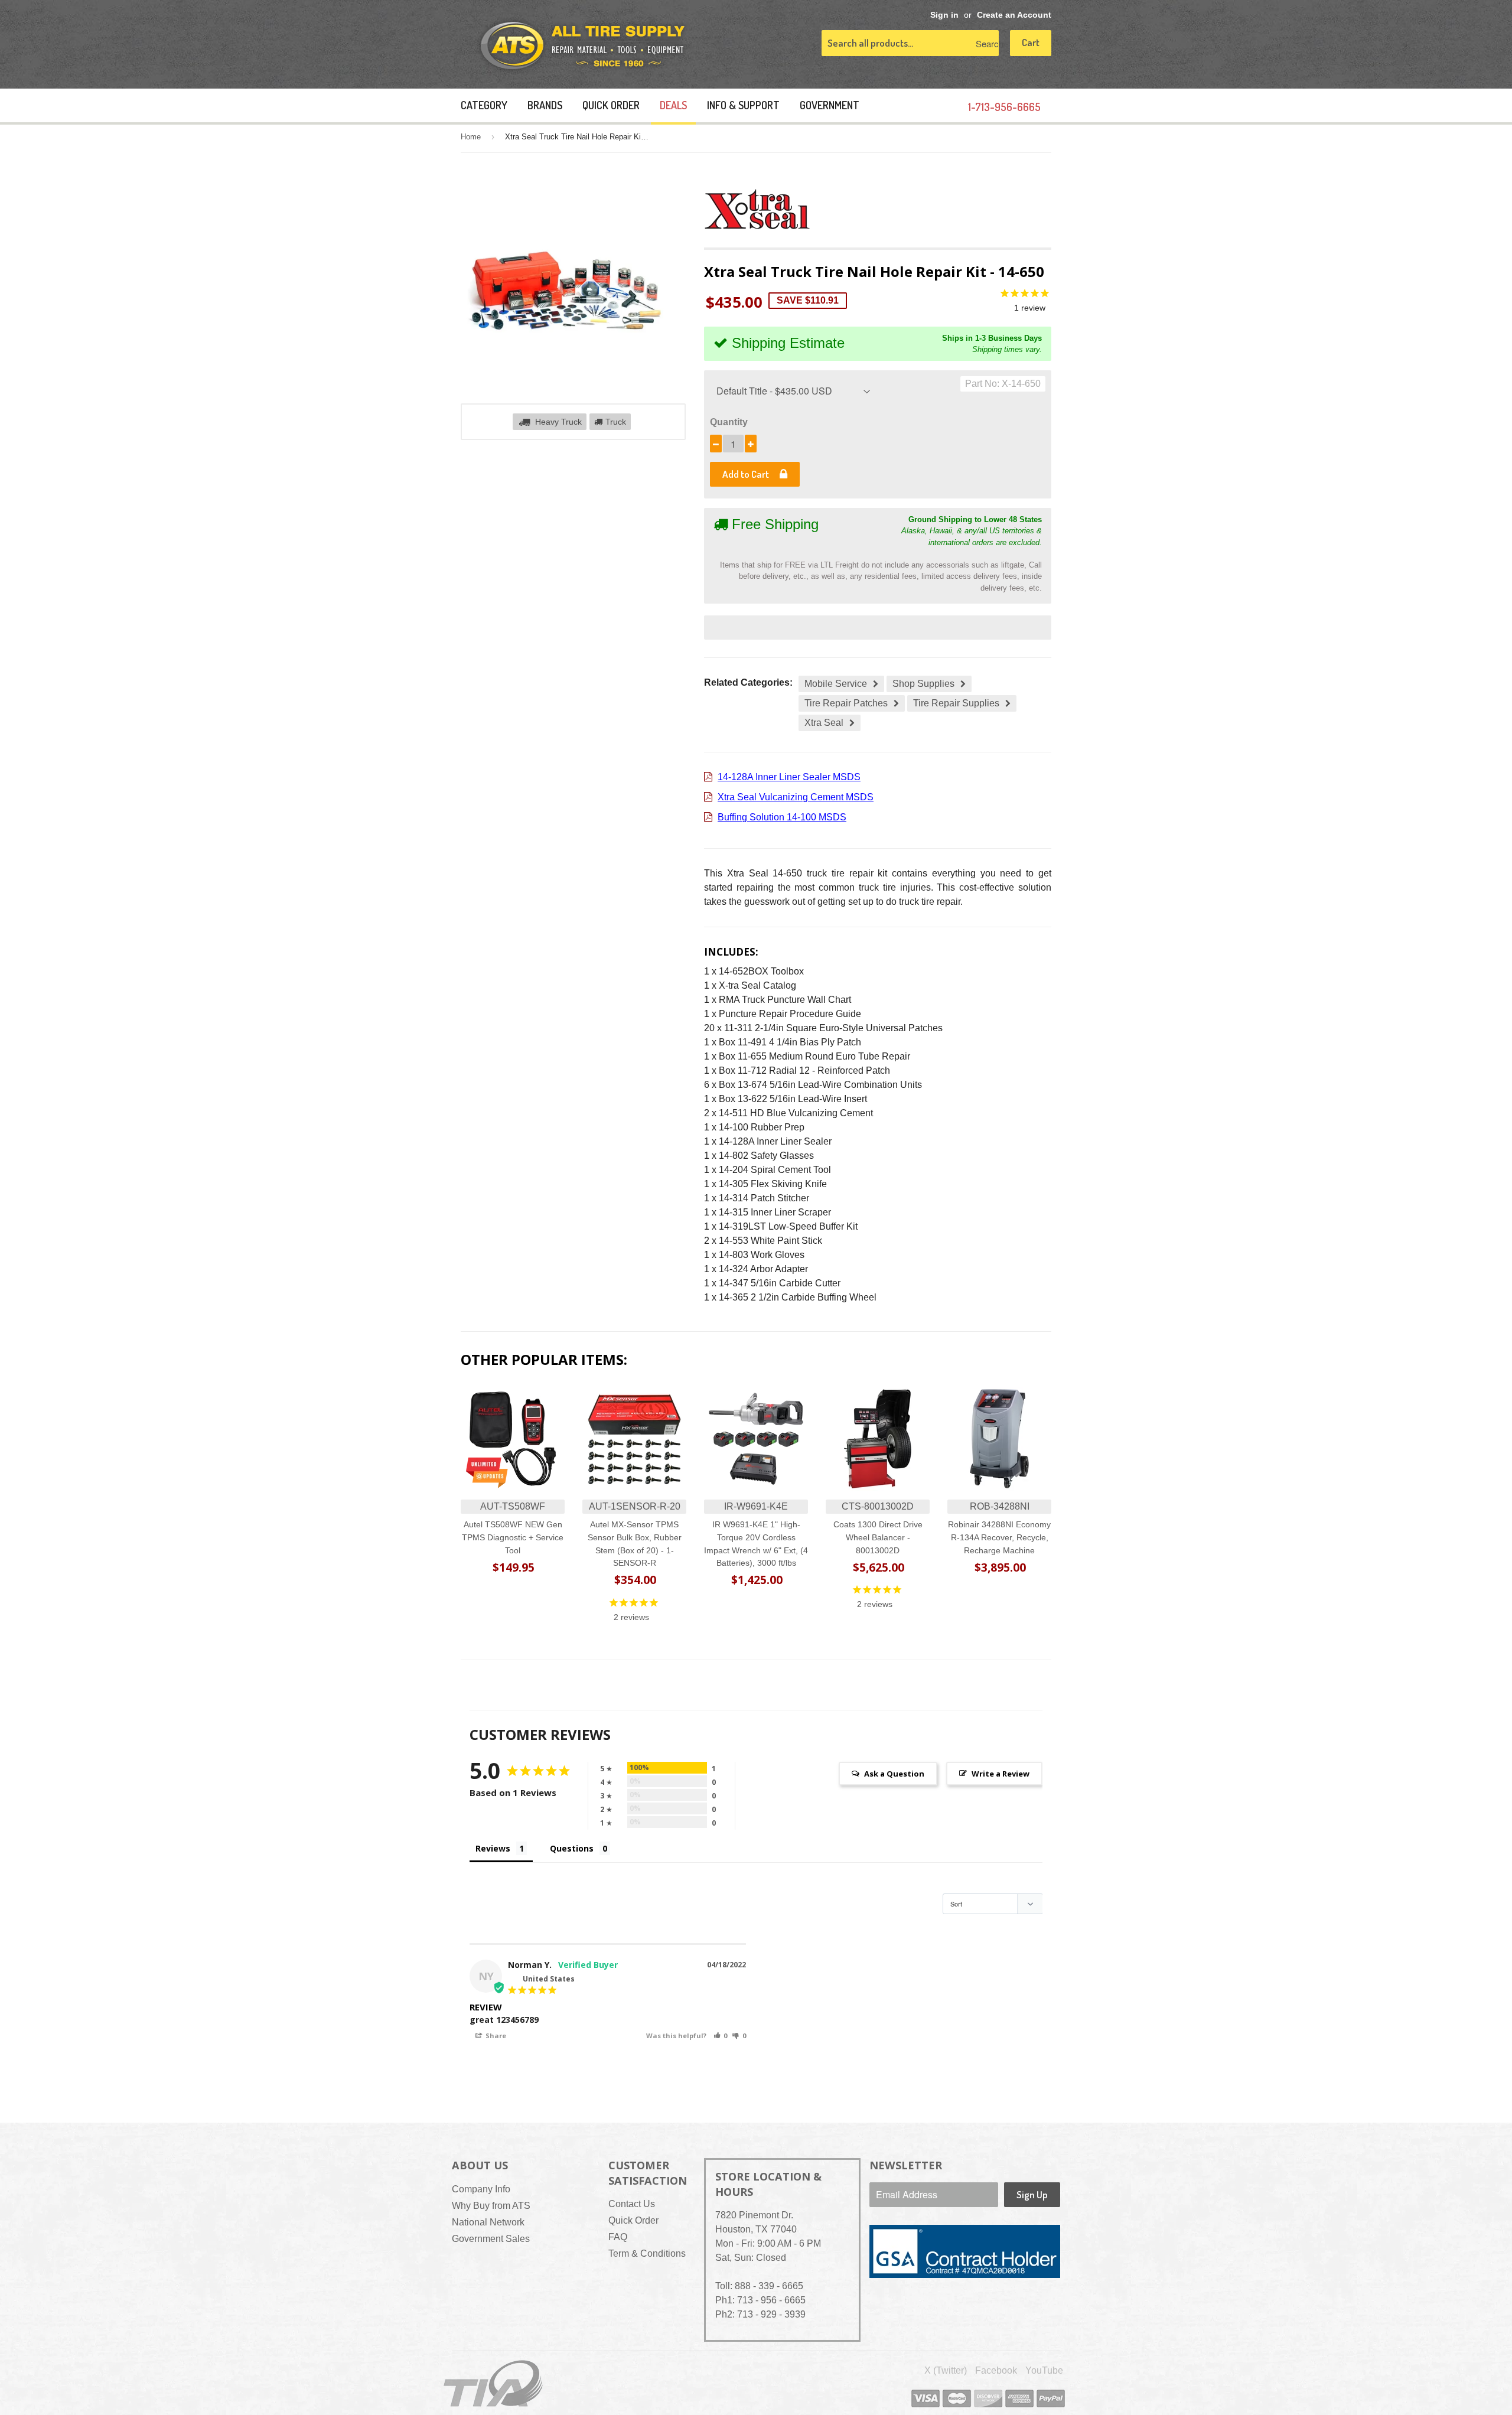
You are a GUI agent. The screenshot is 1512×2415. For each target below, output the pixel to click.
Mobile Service (836, 684)
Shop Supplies (923, 684)
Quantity (729, 422)
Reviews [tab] (493, 1848)
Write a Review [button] (1001, 1774)
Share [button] (495, 2036)
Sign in (944, 15)
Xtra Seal (824, 723)
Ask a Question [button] (894, 1774)
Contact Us (632, 2204)
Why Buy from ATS (491, 2206)
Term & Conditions (647, 2253)
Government (830, 105)
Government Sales (491, 2239)
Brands (545, 105)
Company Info (481, 2189)
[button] (721, 2036)
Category (484, 105)
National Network (488, 2222)
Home (471, 137)
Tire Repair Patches (846, 703)
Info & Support (743, 105)
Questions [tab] (572, 1848)
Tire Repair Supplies (956, 703)
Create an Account (1014, 15)
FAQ (618, 2237)
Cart (1031, 42)
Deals (673, 105)
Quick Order (611, 105)
